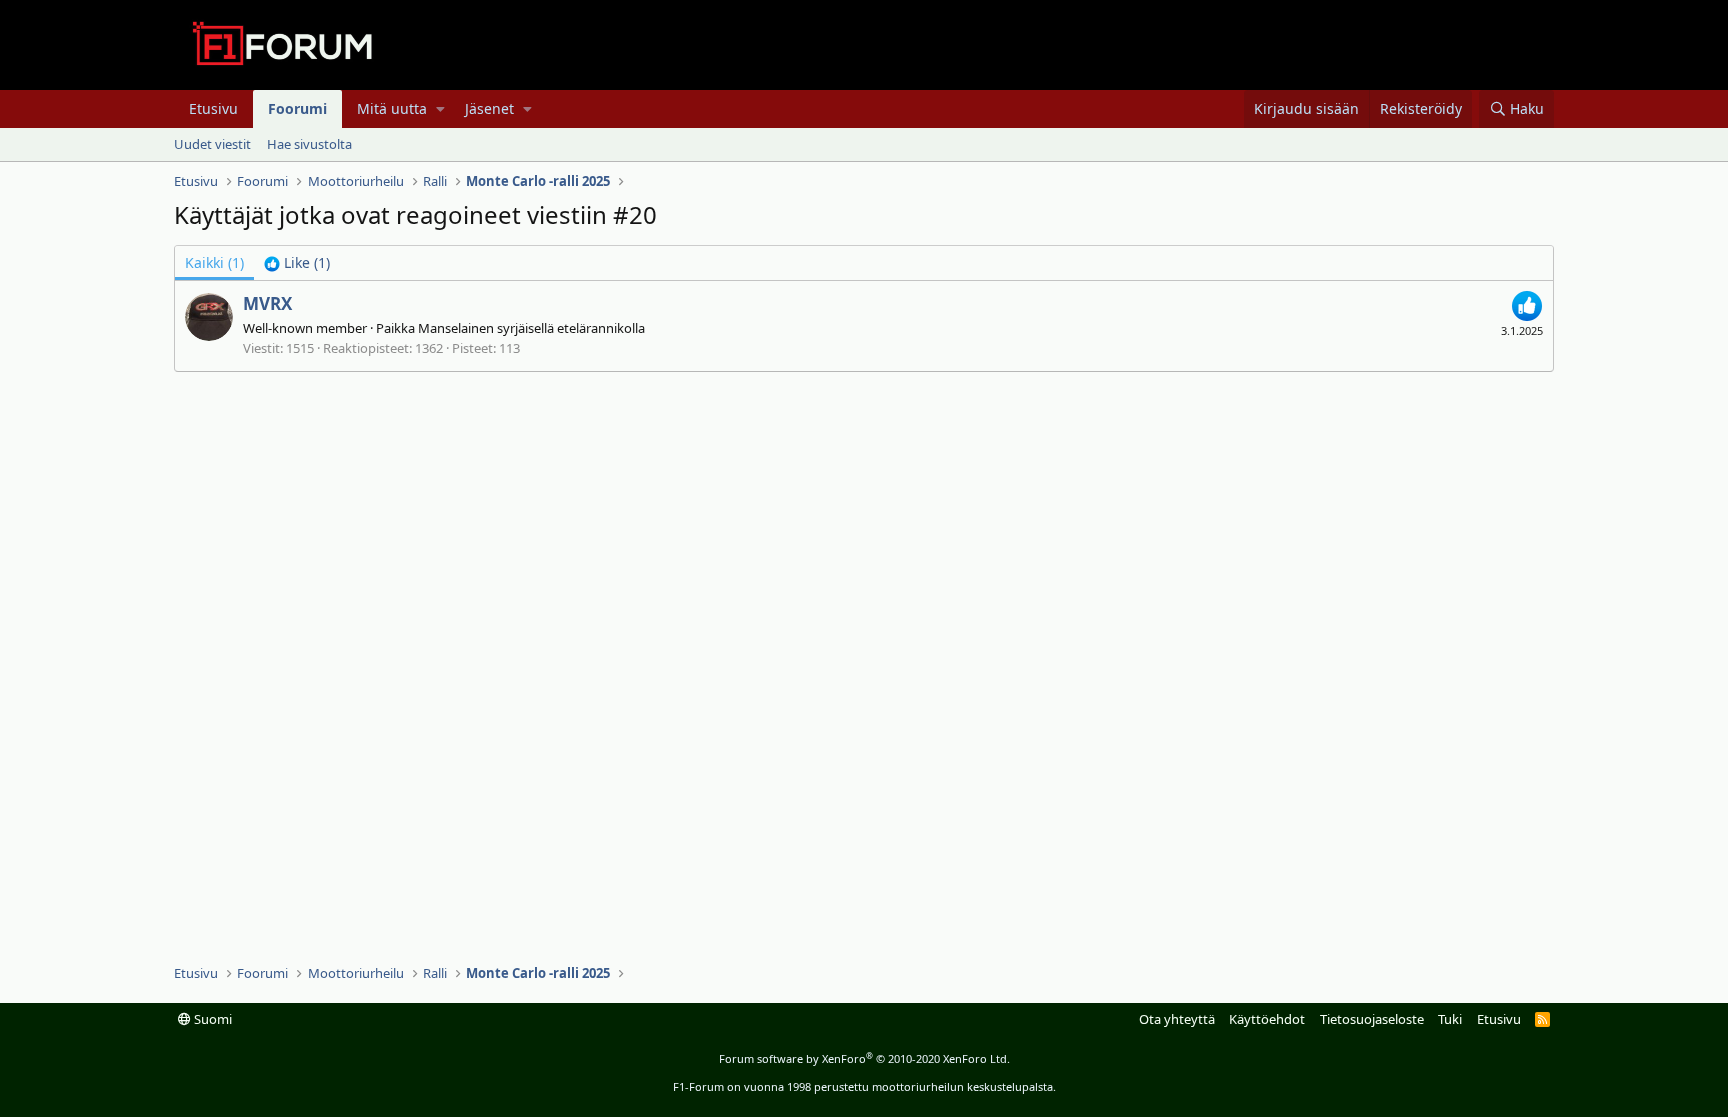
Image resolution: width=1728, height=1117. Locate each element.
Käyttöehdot (1267, 1019)
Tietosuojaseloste (1372, 1019)
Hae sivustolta (309, 144)
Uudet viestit (212, 144)
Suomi (211, 1019)
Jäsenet (489, 108)
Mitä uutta (392, 108)
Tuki (1450, 1019)
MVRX (267, 303)
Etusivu (213, 108)
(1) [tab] (214, 262)
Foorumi (297, 108)
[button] (440, 109)
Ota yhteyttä (1177, 1019)
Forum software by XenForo (864, 1058)
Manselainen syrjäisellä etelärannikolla (531, 328)
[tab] (297, 263)
